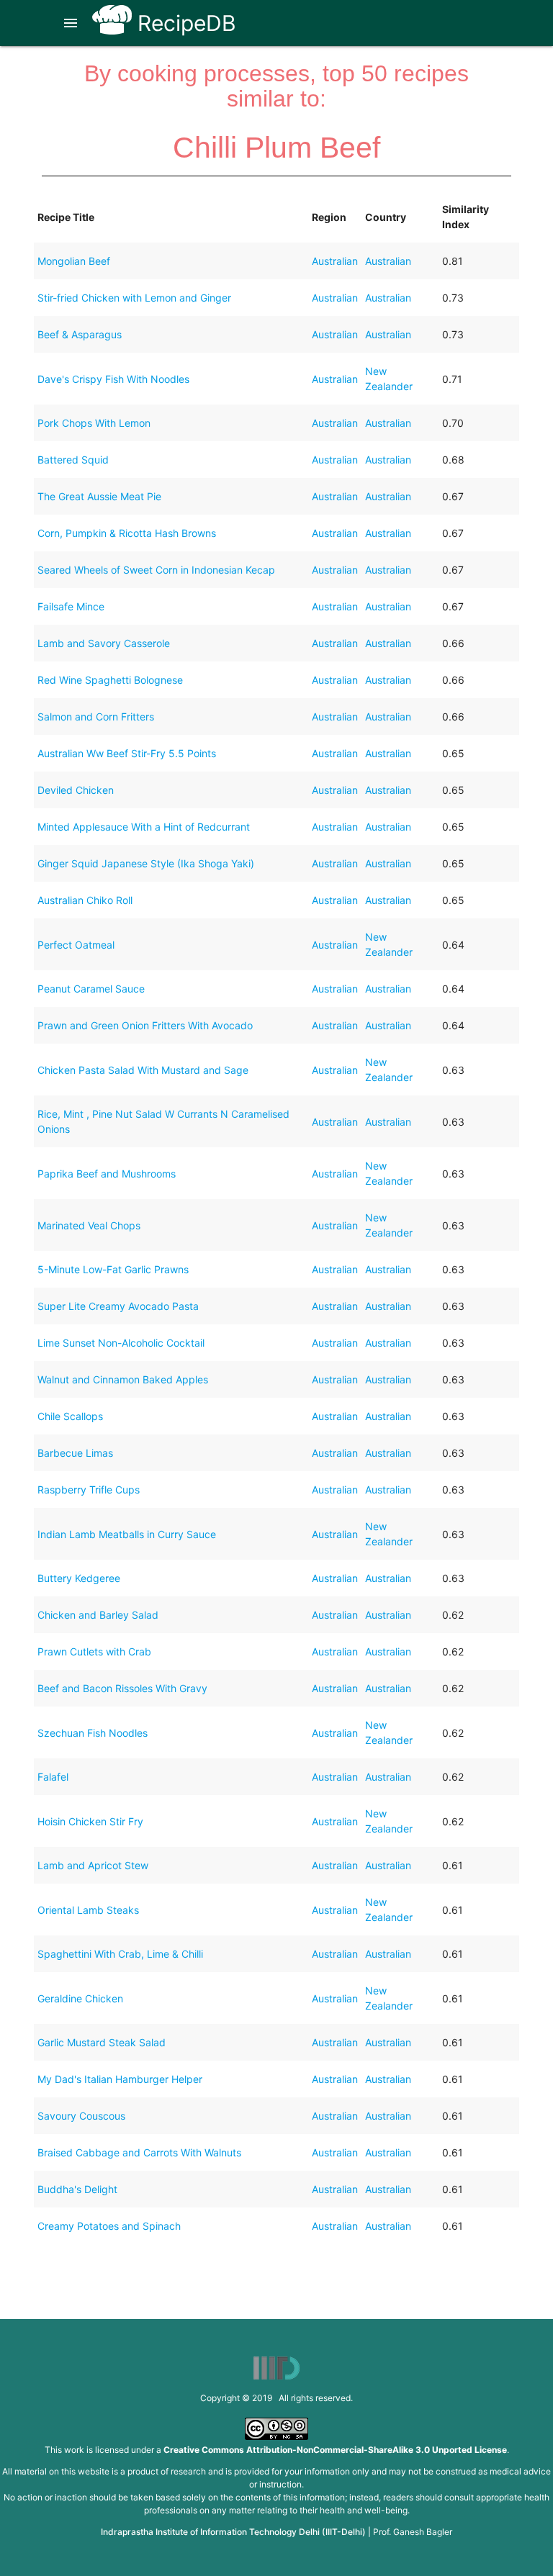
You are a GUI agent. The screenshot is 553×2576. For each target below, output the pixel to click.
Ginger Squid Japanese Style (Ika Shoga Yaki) (146, 863)
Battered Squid (73, 460)
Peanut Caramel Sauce (91, 989)
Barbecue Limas (75, 1453)
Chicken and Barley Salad (98, 1615)
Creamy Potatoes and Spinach (109, 2226)
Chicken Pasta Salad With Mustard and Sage (143, 1070)
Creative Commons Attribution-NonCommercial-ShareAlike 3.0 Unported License (335, 2450)
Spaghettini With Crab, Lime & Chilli (120, 1954)
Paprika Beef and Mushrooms (107, 1174)
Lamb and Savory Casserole (104, 643)
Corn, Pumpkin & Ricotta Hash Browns (127, 533)
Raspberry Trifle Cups (89, 1490)
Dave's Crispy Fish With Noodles (113, 379)
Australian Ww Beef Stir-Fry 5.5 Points (127, 753)
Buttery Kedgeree (79, 1578)
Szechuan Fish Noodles (93, 1733)
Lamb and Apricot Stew (93, 1865)
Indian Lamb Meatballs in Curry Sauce (127, 1534)
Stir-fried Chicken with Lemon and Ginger (134, 298)
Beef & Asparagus (80, 334)
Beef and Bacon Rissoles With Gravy (122, 1688)
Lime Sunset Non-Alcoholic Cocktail (121, 1343)
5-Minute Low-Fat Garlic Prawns (113, 1269)
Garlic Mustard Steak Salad (102, 2042)
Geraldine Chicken (80, 1998)
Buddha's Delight (77, 2189)
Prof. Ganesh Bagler (413, 2532)
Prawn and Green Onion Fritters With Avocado (145, 1025)
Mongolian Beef (74, 261)
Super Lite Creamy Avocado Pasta (118, 1306)
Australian (335, 261)
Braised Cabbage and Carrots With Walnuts (139, 2152)
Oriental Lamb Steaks (88, 1910)
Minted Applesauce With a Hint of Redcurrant (144, 827)
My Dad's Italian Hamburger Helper (120, 2079)
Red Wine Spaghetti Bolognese (110, 680)
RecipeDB (184, 23)
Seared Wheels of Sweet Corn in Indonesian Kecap (156, 570)
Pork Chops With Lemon (94, 423)
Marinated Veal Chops (89, 1225)
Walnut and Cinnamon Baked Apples (123, 1379)
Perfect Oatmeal (76, 945)
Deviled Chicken (76, 790)
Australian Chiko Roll (85, 900)
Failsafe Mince (71, 606)
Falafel (53, 1777)
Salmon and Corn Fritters (96, 717)
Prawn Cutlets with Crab (94, 1651)
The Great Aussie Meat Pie (99, 496)
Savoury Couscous (81, 2116)
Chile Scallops (70, 1416)
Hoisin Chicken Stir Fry (90, 1821)
